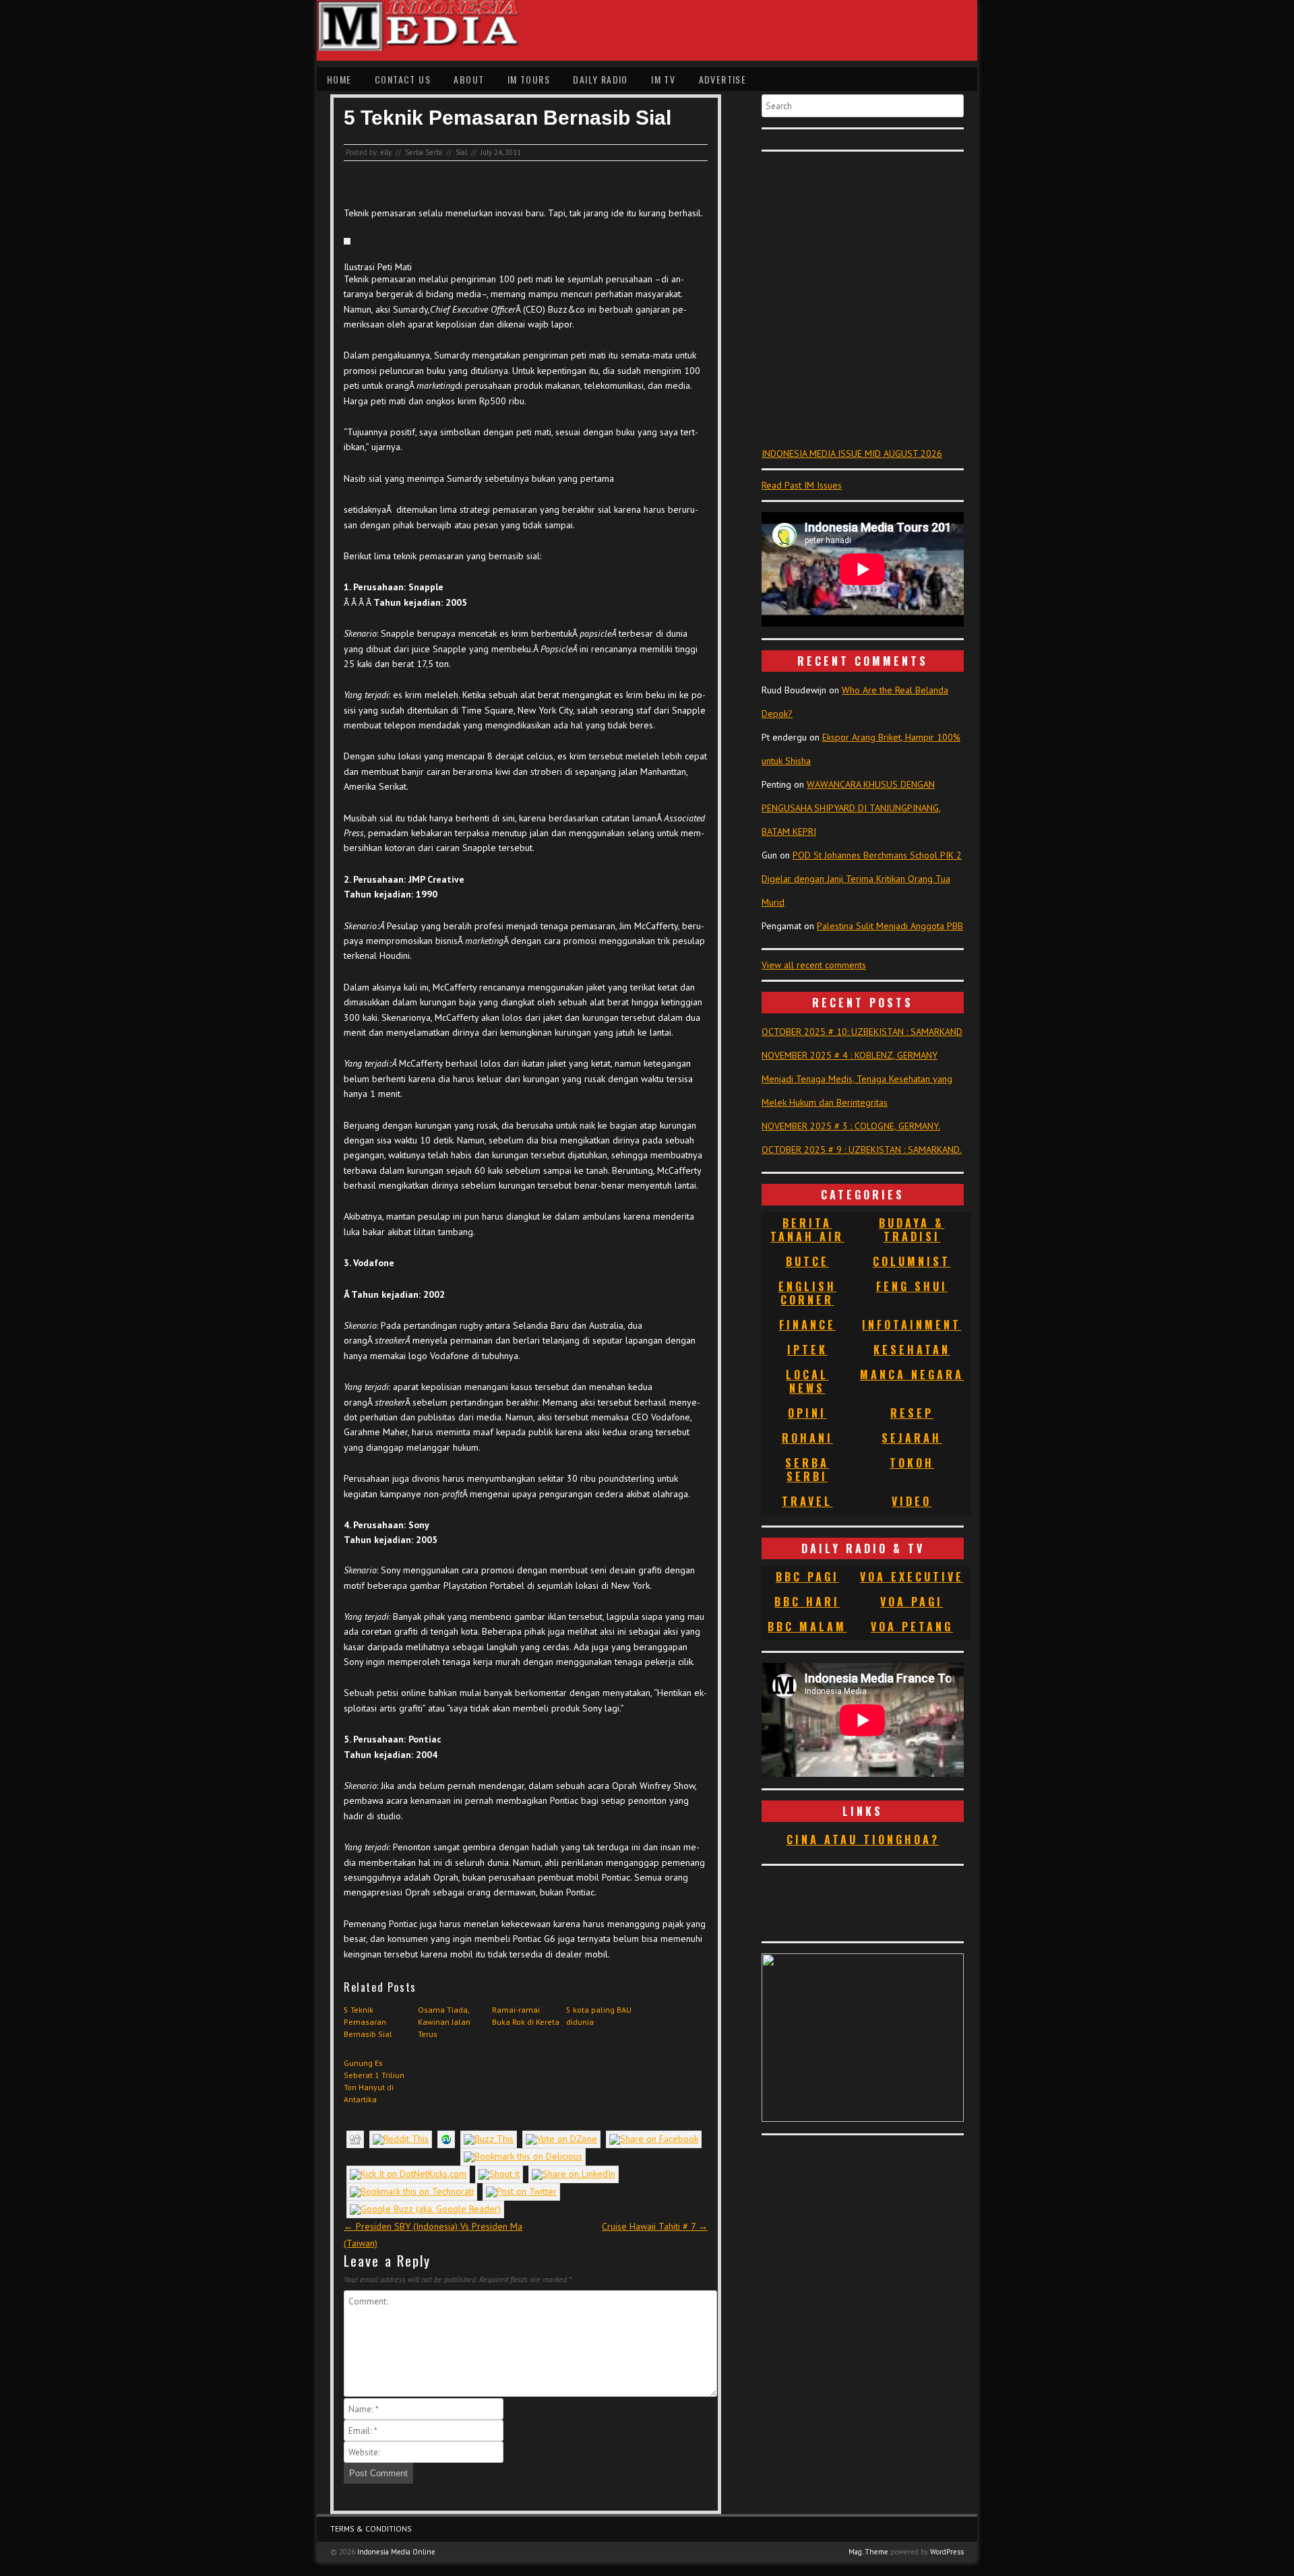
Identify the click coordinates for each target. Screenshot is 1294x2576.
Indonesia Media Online (396, 2552)
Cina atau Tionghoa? (863, 1840)
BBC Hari (807, 1602)
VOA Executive (912, 1577)
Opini (807, 1413)
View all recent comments (814, 965)
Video (912, 1501)
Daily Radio (600, 79)
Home (339, 79)
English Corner (807, 1293)
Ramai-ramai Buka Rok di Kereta (526, 2016)
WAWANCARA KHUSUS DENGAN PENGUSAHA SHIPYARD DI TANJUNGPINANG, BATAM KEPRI (851, 808)
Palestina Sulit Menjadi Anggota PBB (890, 926)
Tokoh (912, 1463)
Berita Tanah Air (807, 1230)
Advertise (723, 79)
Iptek (807, 1350)
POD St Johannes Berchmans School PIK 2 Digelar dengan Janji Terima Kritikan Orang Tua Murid (862, 879)
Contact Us (403, 79)
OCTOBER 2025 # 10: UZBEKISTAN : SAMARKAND (862, 1032)
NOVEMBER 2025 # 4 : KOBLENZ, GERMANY (850, 1055)
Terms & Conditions (371, 2528)
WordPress (947, 2552)
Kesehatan (912, 1350)
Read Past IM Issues (802, 485)
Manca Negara (912, 1375)
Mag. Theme (868, 2552)
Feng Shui (912, 1286)
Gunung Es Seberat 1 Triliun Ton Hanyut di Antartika (374, 2081)
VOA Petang (912, 1627)
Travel (807, 1501)
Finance (807, 1325)
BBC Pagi (807, 1577)
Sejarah (912, 1438)
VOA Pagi (912, 1602)
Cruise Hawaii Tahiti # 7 (655, 2226)
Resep (912, 1413)
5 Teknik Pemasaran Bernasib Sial (368, 2022)
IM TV (663, 79)
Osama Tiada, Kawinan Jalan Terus (444, 2022)
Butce (807, 1261)
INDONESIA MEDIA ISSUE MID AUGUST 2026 (852, 453)
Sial (461, 152)
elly (386, 152)
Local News (807, 1381)
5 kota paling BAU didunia (599, 2016)
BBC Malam (807, 1627)
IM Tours (529, 79)
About (469, 79)
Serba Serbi (424, 152)
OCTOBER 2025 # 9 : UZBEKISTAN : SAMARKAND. (862, 1150)
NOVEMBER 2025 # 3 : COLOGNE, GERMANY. (851, 1126)
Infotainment (912, 1325)
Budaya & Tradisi (912, 1230)
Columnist (912, 1261)
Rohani (807, 1438)
